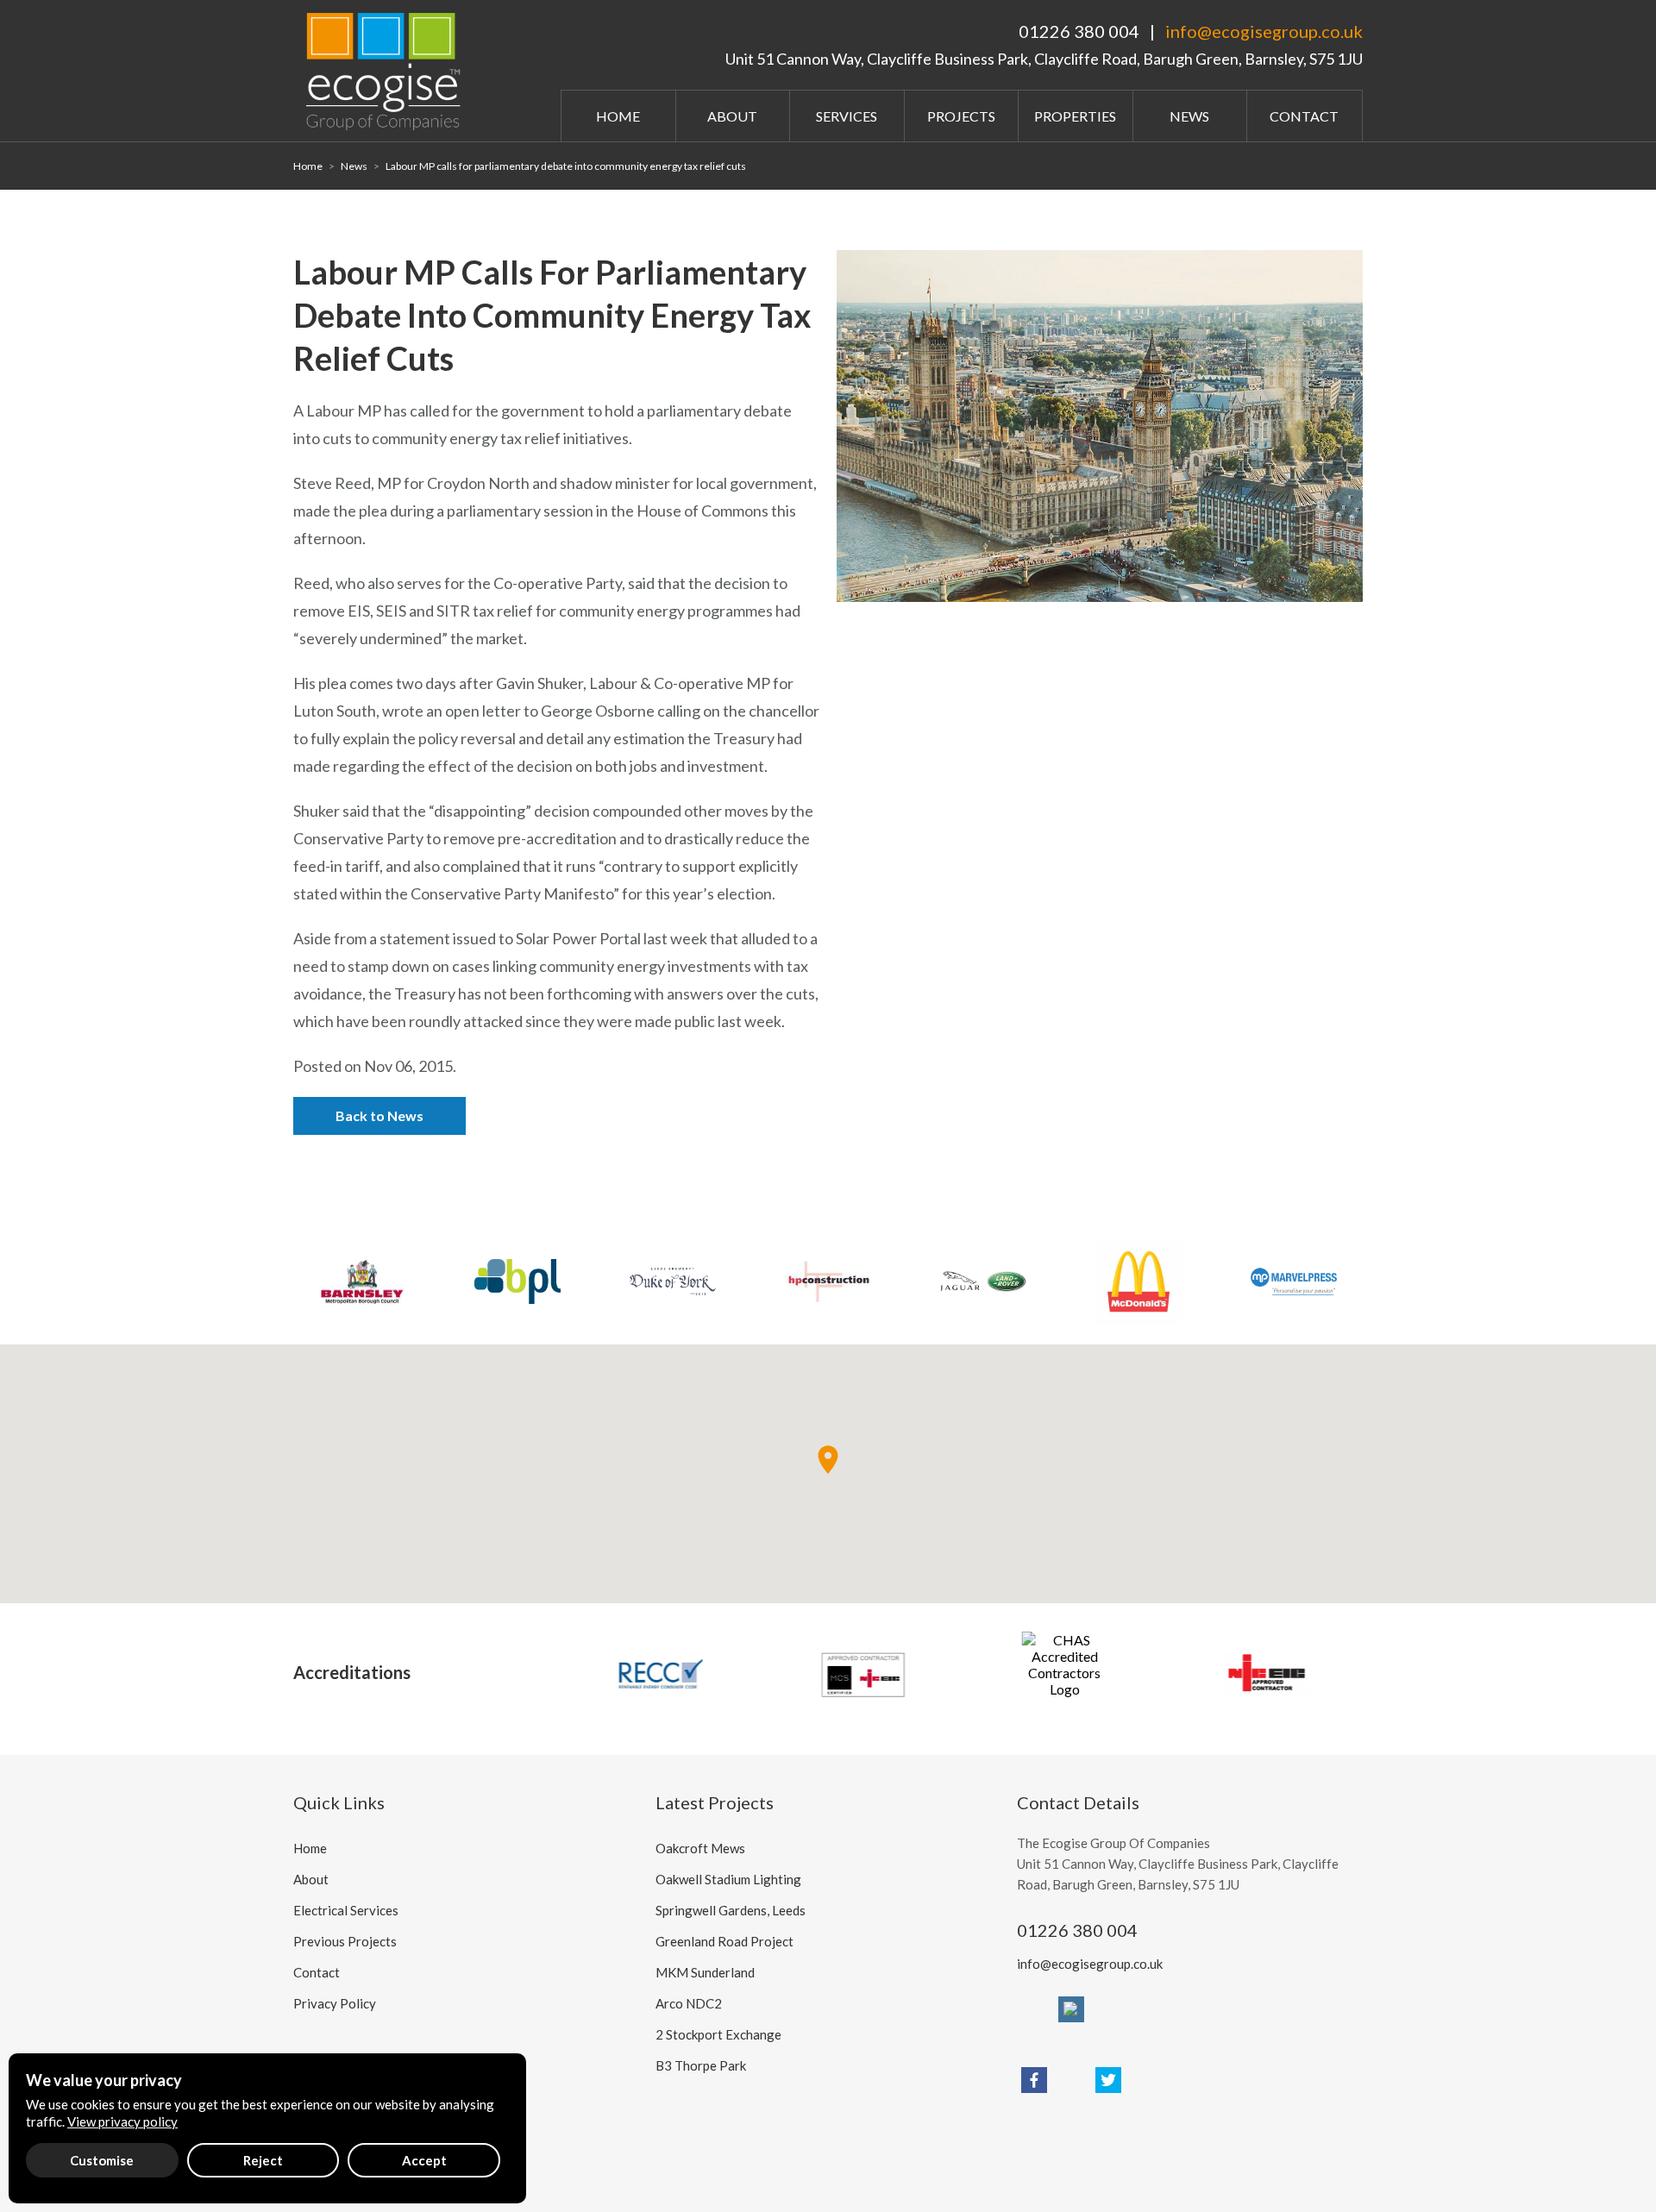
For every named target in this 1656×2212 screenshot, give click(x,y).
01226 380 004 (1079, 31)
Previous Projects (345, 1941)
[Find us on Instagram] (1071, 2009)
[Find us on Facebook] (1034, 2080)
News (1189, 116)
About (732, 116)
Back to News (379, 1115)
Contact (1304, 116)
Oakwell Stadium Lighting (728, 1879)
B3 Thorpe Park (701, 2065)
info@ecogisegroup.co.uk (1264, 31)
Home (618, 116)
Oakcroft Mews (700, 1848)
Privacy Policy (335, 2003)
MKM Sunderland (705, 1972)
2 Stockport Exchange (718, 2034)
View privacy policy (122, 2121)
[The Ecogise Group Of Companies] (388, 69)
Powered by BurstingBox (357, 2145)
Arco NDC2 (689, 2003)
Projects (961, 116)
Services (847, 116)
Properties (1075, 116)
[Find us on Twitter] (1108, 2080)
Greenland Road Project (724, 1941)
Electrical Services (346, 1910)
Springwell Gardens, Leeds (731, 1910)
